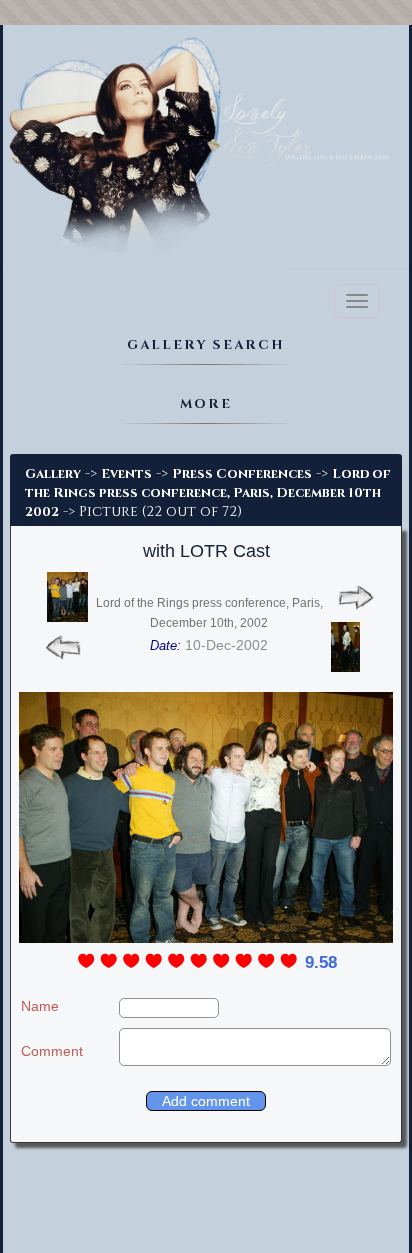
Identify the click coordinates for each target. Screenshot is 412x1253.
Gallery (53, 474)
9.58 (321, 962)
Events (126, 474)
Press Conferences (242, 474)
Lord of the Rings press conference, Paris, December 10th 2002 (208, 493)
